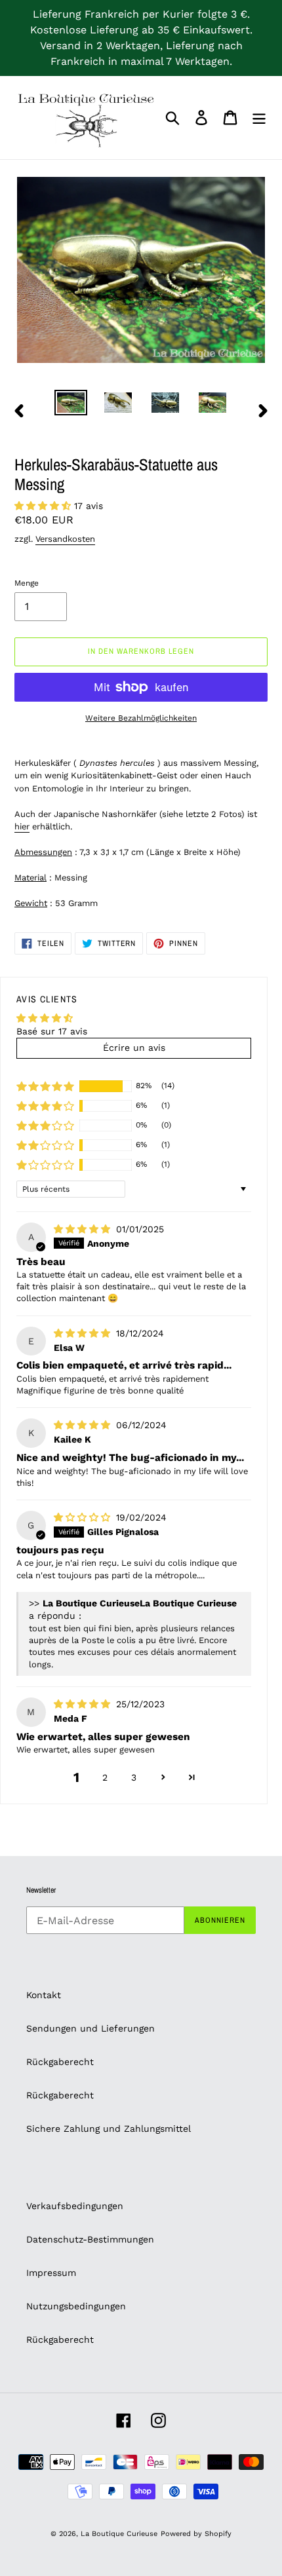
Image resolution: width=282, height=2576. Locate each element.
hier (22, 826)
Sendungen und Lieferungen (91, 2028)
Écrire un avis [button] (134, 1048)
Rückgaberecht (60, 2062)
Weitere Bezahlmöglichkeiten (141, 718)
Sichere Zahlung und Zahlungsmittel (109, 2129)
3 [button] (134, 1777)
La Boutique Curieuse (119, 2534)
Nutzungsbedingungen (76, 2306)
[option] (71, 404)
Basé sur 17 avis (52, 1031)
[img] (84, 1229)
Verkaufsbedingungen (75, 2206)
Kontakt (44, 1995)
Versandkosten (65, 539)
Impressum (51, 2273)
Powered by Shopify (196, 2534)
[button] (44, 506)
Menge (27, 583)
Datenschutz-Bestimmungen (90, 2239)
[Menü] (259, 118)
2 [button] (105, 1777)
